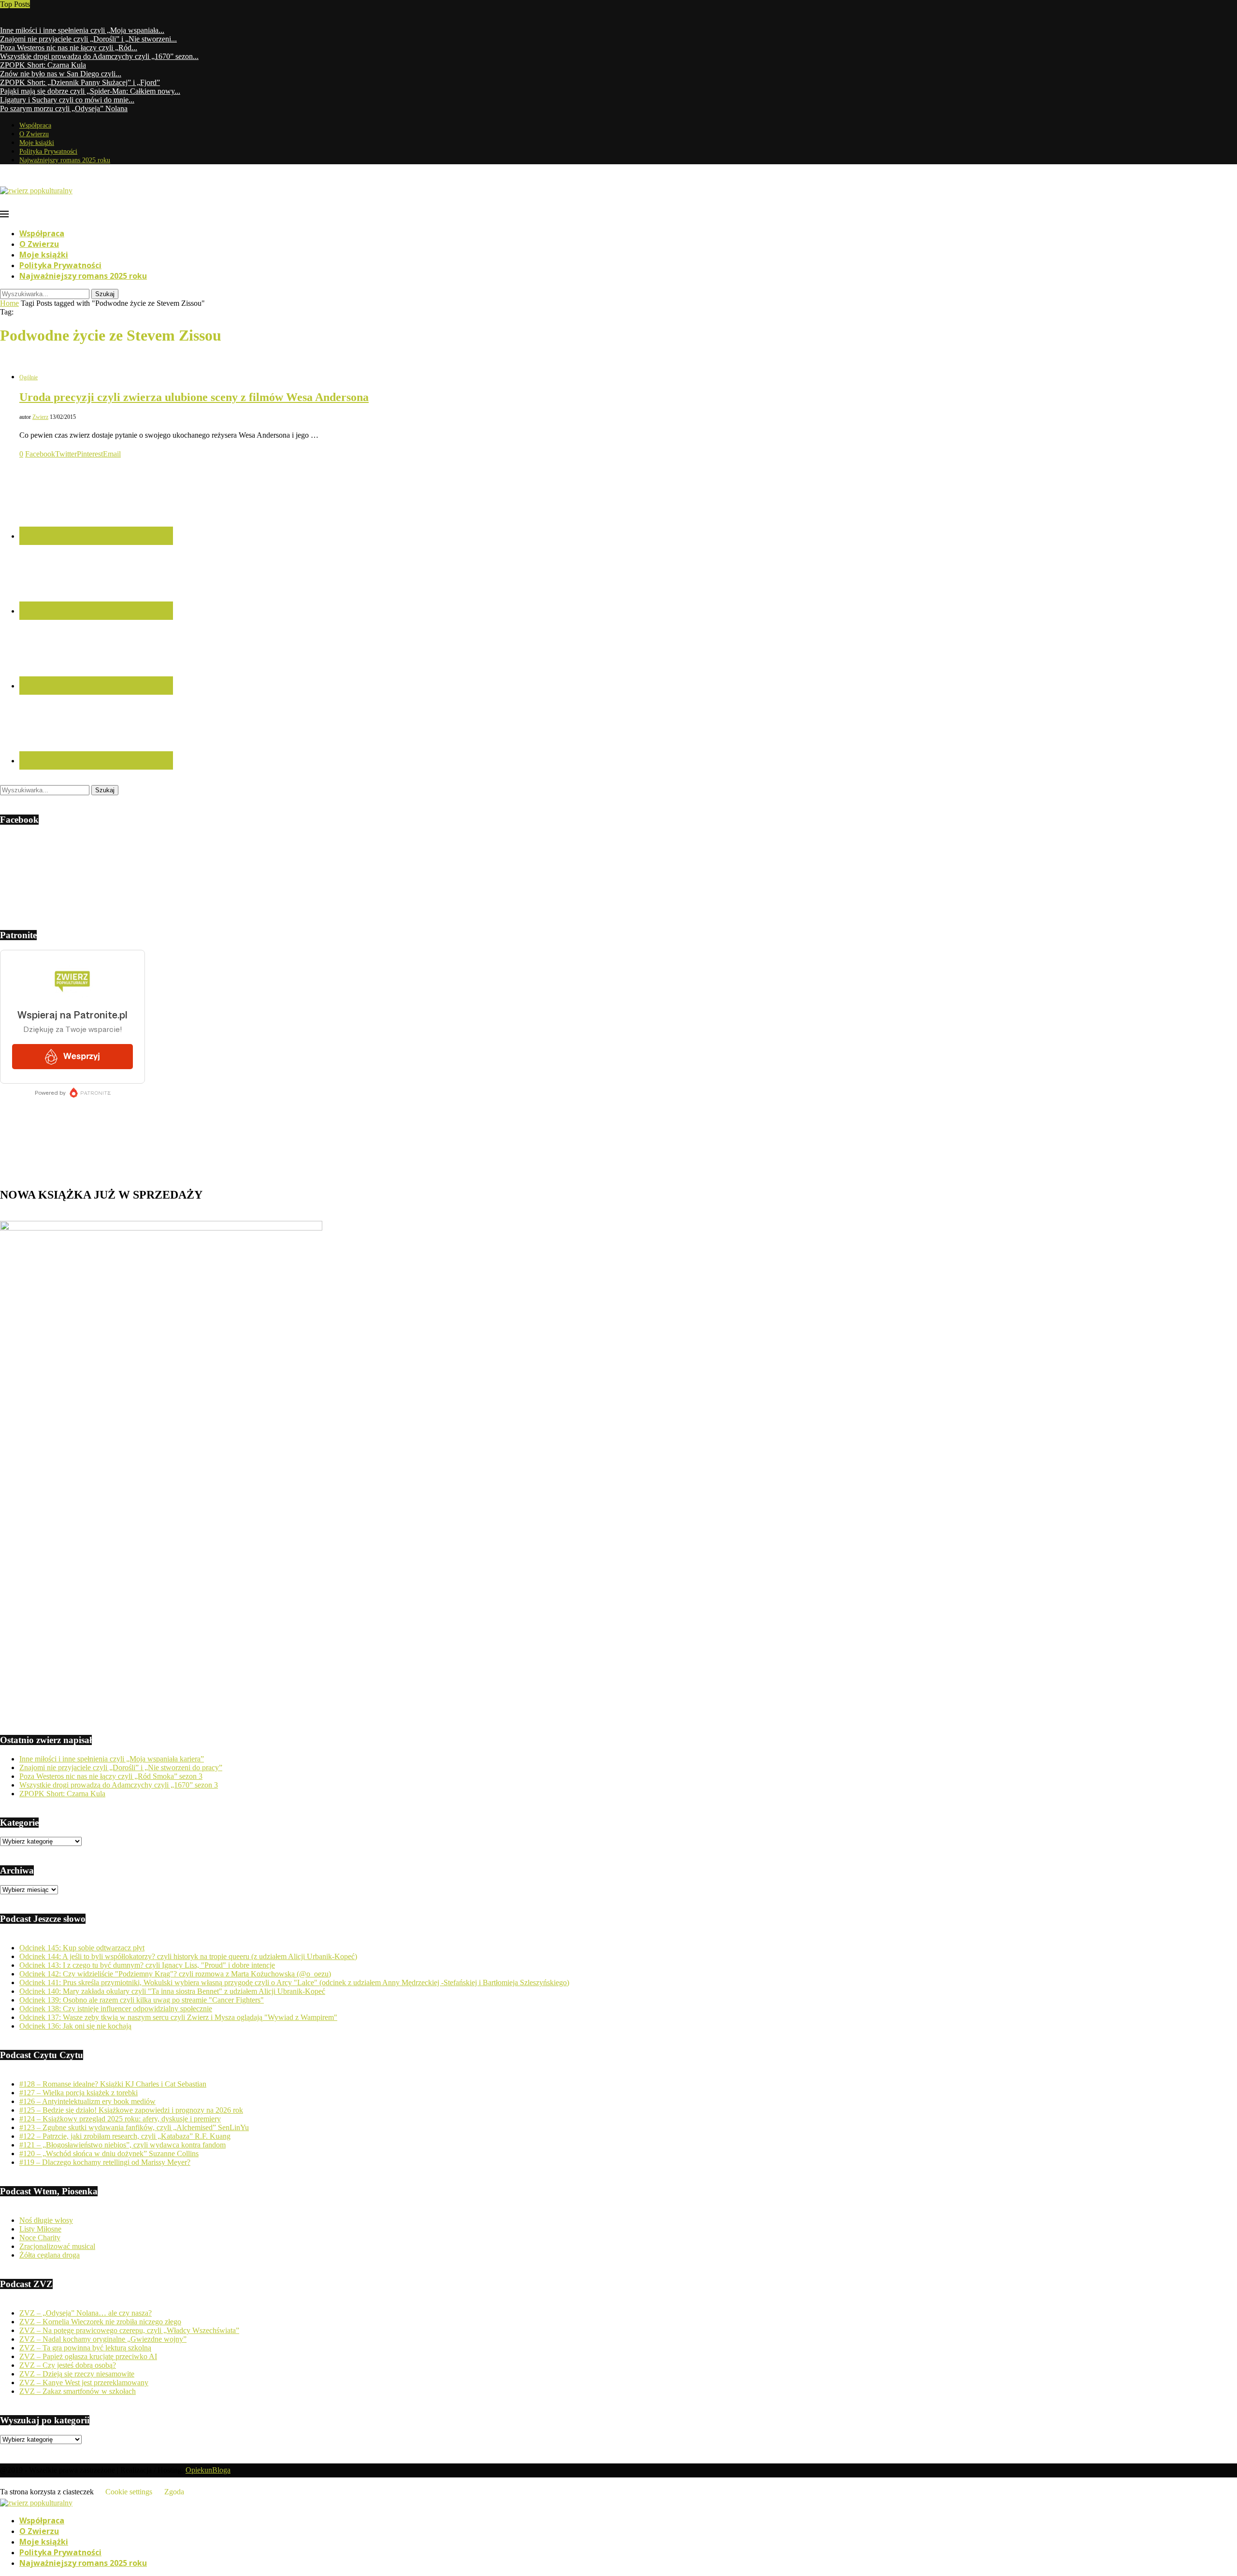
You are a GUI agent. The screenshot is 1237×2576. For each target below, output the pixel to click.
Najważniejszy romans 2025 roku (65, 160)
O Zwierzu (34, 134)
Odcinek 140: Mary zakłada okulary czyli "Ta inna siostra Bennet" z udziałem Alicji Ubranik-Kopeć (172, 1991)
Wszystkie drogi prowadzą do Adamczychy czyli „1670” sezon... (99, 56)
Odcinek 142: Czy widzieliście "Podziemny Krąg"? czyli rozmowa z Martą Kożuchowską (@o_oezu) (175, 1974)
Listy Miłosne (40, 2229)
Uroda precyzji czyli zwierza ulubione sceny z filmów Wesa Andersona (194, 397)
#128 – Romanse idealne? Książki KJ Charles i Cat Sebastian (113, 2084)
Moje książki (37, 143)
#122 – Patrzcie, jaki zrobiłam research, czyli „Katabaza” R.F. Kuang (125, 2136)
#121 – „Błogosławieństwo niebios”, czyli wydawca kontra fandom (122, 2145)
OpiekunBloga (208, 2470)
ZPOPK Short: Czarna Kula (43, 65)
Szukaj (105, 294)
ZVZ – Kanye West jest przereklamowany (84, 2383)
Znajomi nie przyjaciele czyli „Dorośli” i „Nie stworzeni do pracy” (121, 1767)
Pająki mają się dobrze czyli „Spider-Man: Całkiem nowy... (90, 91)
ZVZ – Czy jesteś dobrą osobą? (68, 2365)
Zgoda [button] (174, 2492)
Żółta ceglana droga (50, 2255)
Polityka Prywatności (48, 151)
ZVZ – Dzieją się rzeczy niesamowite (77, 2374)
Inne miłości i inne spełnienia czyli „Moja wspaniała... (82, 30)
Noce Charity (40, 2238)
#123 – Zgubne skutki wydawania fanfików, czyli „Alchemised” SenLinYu (134, 2127)
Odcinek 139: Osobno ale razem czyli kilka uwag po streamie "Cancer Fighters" (142, 2000)
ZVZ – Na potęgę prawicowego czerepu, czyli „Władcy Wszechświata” (129, 2330)
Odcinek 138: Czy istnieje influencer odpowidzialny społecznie (116, 2009)
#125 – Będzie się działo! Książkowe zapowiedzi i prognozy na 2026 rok (131, 2110)
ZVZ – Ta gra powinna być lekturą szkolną (85, 2348)
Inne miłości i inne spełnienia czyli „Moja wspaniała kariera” (112, 1759)
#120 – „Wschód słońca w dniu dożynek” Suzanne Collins (109, 2154)
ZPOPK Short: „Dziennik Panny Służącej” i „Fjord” (80, 82)
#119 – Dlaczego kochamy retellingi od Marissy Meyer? (105, 2162)
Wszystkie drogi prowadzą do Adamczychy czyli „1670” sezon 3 (119, 1785)
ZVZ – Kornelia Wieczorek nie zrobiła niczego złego (100, 2322)
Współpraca (35, 125)
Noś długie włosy (46, 2220)
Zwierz (40, 417)
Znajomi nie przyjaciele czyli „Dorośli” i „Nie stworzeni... (88, 39)
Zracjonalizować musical (57, 2246)
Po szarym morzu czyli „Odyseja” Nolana (64, 108)
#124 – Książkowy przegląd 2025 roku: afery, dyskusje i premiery (120, 2119)
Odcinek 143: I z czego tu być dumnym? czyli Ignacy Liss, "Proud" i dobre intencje (147, 1965)
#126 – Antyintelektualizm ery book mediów (87, 2101)
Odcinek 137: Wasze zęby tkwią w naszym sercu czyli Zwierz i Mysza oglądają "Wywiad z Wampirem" (178, 2017)
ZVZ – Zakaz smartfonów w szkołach (78, 2391)
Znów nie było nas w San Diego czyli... (61, 74)
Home (9, 303)
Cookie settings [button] (129, 2492)
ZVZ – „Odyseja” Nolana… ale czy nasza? (86, 2313)
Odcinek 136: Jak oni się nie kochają (75, 2026)
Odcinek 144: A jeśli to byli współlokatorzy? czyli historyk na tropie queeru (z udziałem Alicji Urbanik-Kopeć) (188, 1956)
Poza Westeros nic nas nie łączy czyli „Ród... (69, 48)
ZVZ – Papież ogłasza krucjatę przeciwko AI (88, 2356)
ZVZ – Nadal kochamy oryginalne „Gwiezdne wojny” (103, 2339)
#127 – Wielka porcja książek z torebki (79, 2093)
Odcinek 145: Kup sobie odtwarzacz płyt (82, 1948)
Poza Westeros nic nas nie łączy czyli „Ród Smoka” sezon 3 (111, 1776)
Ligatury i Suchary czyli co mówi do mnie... (67, 100)
